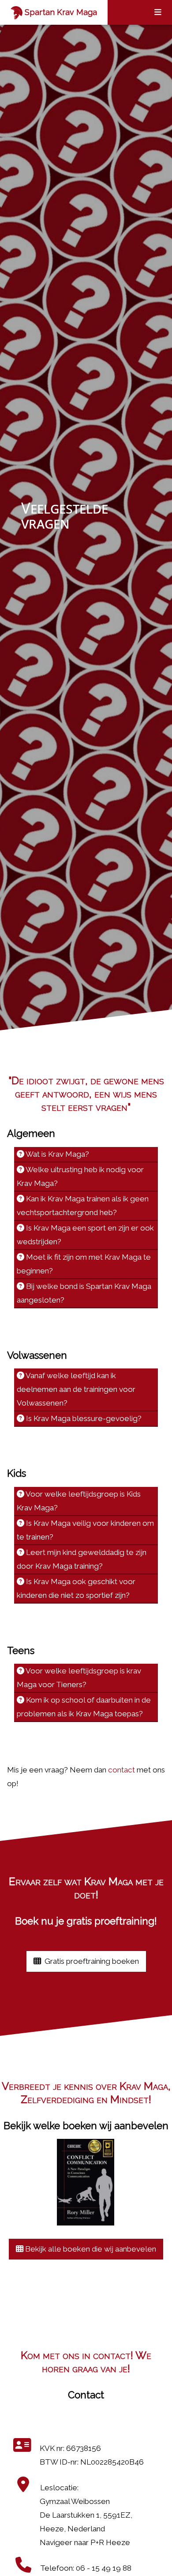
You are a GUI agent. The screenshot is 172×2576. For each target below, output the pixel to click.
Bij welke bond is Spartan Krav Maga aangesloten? (84, 1293)
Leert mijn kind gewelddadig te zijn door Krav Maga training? (82, 1559)
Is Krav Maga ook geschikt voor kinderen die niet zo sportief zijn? (76, 1588)
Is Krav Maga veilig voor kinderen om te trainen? (85, 1530)
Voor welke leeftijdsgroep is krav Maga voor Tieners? (79, 1678)
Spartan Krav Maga (60, 12)
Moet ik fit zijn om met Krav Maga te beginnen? (84, 1264)
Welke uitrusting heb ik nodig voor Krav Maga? (80, 1176)
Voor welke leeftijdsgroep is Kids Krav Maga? (79, 1501)
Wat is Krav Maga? (57, 1154)
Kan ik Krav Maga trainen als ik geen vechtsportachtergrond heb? (83, 1206)
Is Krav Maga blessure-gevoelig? (83, 1418)
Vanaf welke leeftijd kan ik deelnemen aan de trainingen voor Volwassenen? (76, 1389)
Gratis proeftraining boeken (91, 1961)
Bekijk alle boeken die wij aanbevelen (90, 2249)
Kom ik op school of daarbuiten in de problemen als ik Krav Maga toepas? (84, 1707)
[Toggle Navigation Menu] (158, 12)
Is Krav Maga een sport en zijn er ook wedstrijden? (85, 1235)
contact (122, 1770)
